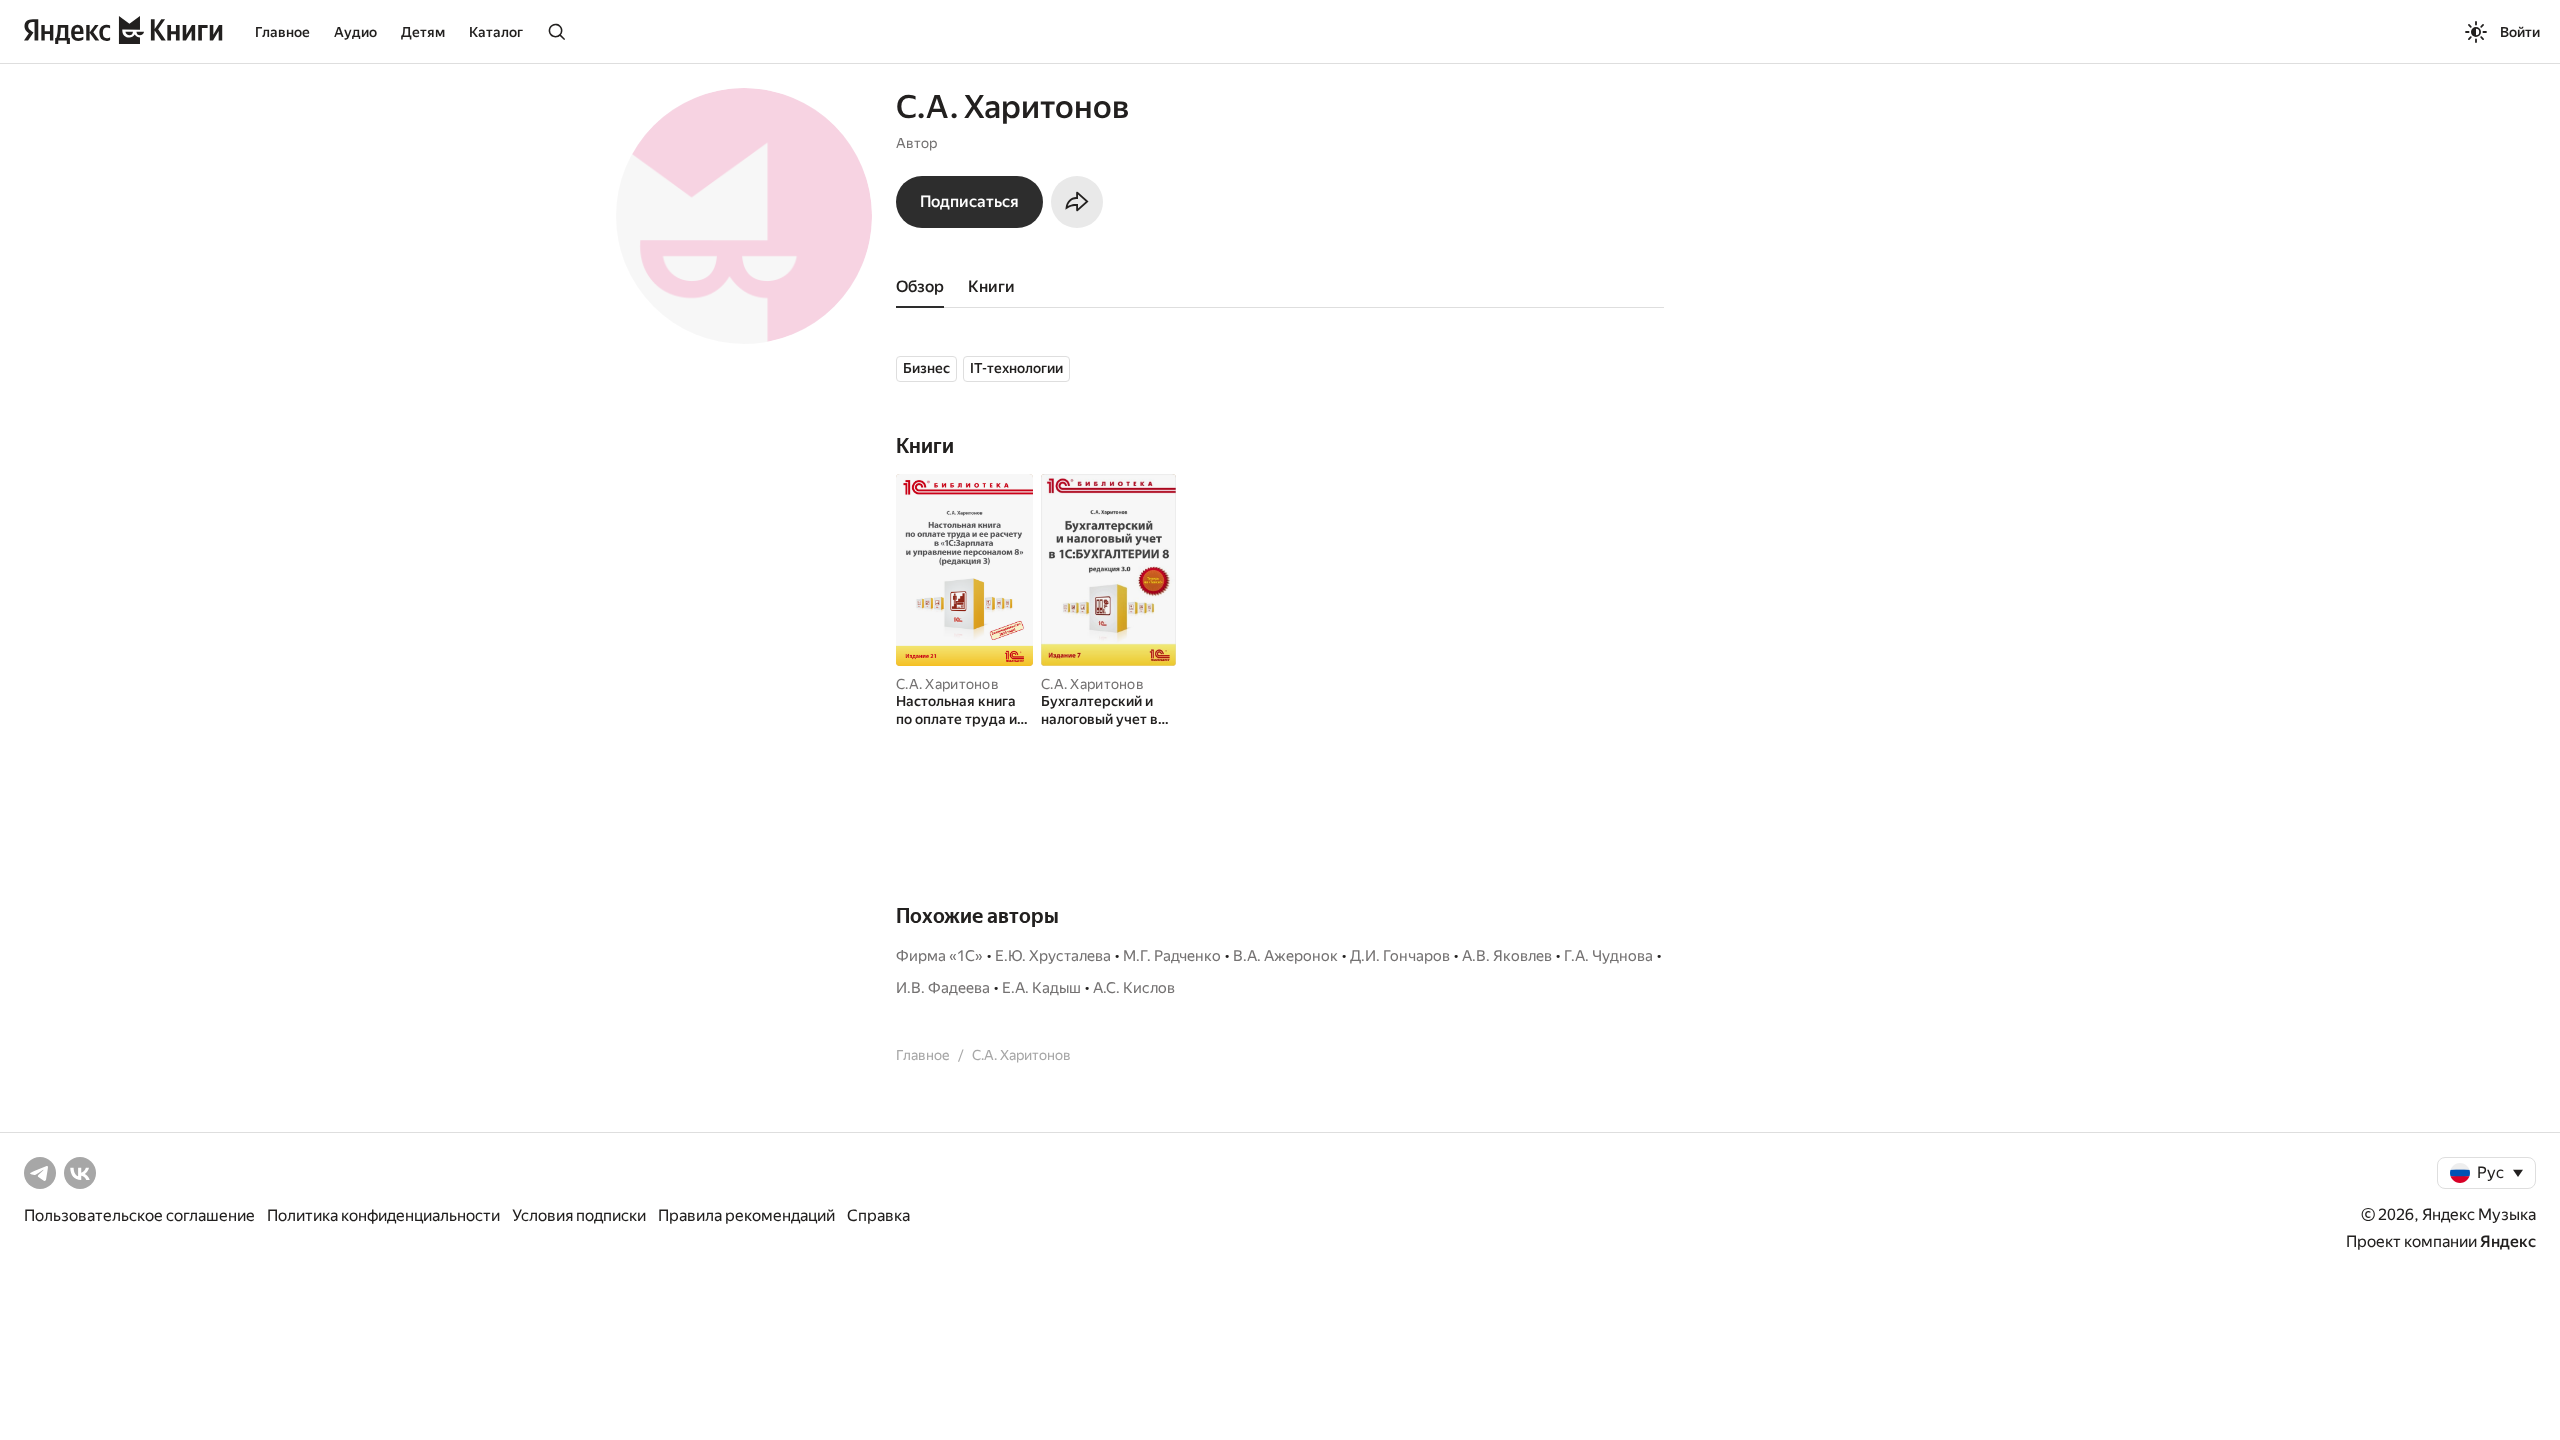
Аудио (355, 32)
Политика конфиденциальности (383, 1215)
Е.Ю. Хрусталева (1053, 956)
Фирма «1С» (939, 956)
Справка (878, 1215)
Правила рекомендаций (746, 1215)
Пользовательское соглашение (139, 1215)
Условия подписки (579, 1215)
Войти (2520, 32)
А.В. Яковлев (1507, 956)
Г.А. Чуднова (1608, 956)
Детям (423, 32)
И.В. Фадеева (943, 988)
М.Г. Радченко (1172, 956)
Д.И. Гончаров (1400, 956)
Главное (282, 32)
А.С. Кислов (1134, 988)
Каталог (496, 32)
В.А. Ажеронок (1285, 956)
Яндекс (2508, 1241)
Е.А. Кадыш (1041, 988)
